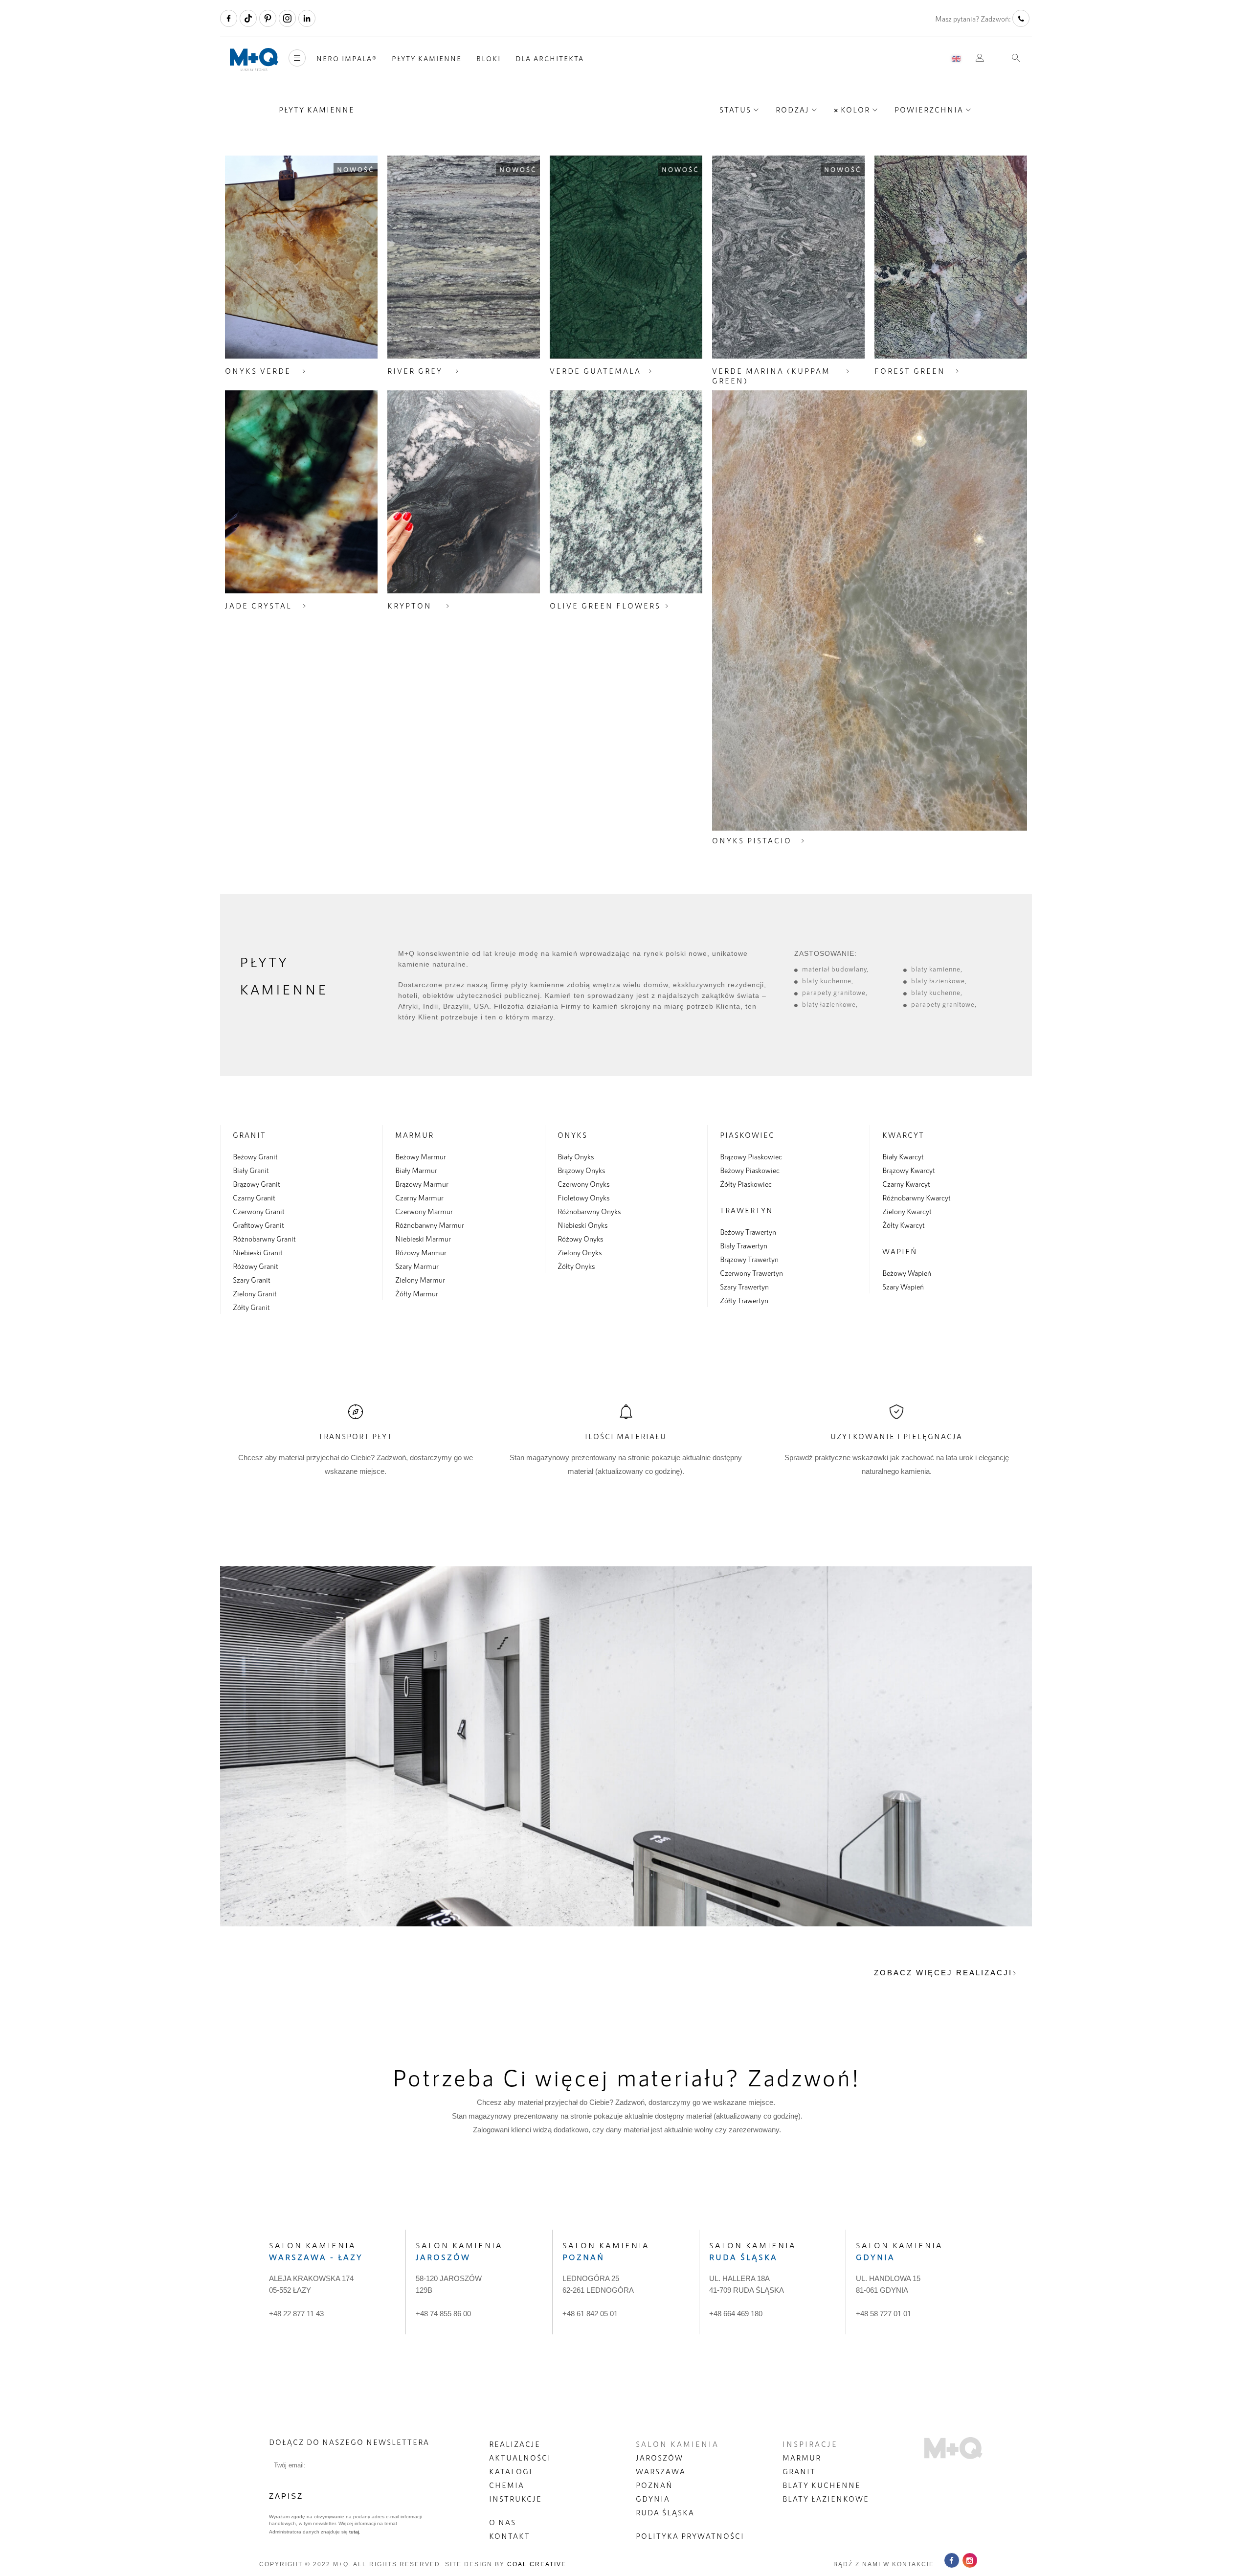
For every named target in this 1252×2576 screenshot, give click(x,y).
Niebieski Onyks (582, 1225)
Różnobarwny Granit (264, 1239)
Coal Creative (537, 2564)
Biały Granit (251, 1170)
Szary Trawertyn (744, 1287)
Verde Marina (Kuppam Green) (771, 376)
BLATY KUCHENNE (822, 2485)
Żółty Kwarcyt (904, 1225)
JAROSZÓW (660, 2458)
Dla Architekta (550, 58)
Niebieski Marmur (423, 1239)
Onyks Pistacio (752, 840)
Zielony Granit (255, 1293)
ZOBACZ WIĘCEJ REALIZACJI (943, 1973)
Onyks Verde (258, 371)
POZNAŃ (654, 2485)
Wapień (900, 1251)
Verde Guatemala (595, 371)
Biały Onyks (576, 1156)
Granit (249, 1135)
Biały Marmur (416, 1170)
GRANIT (799, 2471)
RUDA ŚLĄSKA (665, 2512)
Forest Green (910, 371)
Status (735, 110)
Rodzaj (793, 110)
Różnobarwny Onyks (589, 1211)
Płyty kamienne (427, 58)
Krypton (410, 606)
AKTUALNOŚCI (520, 2458)
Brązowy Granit (257, 1184)
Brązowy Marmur (422, 1184)
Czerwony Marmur (424, 1211)
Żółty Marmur (417, 1293)
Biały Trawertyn (744, 1245)
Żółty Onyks (576, 1266)
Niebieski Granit (258, 1252)
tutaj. (354, 2532)
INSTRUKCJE (515, 2499)
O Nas (503, 2522)
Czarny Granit (254, 1198)
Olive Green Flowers (605, 606)
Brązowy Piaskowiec (751, 1156)
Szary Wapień (903, 1287)
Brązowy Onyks (581, 1170)
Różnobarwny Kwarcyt (917, 1198)
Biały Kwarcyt (903, 1156)
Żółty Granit (251, 1307)
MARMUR (802, 2458)
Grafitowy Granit (258, 1225)
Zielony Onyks (580, 1252)
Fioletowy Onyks (583, 1198)
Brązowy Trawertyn (749, 1259)
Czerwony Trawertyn (751, 1273)
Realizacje (515, 2444)
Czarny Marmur (419, 1198)
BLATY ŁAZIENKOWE (826, 2499)
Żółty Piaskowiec (746, 1184)
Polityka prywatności (690, 2536)
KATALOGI (511, 2471)
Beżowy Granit (255, 1156)
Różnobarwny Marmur (430, 1225)
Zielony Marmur (420, 1280)
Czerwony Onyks (583, 1184)
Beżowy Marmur (421, 1156)
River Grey (415, 371)
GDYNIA (653, 2499)
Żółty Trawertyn (744, 1300)
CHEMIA (507, 2485)
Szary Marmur (417, 1266)
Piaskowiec (747, 1135)
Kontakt (510, 2536)
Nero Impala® (347, 58)
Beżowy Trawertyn (748, 1232)
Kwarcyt (903, 1135)
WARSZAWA (661, 2471)
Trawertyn (747, 1210)
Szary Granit (252, 1280)
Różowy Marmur (421, 1252)
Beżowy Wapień (907, 1273)
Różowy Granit (256, 1266)
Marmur (414, 1135)
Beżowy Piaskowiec (750, 1170)
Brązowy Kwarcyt (909, 1170)
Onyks (572, 1135)
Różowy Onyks (580, 1239)
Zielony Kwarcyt (907, 1211)
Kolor (855, 110)
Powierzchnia (929, 110)
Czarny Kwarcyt (906, 1184)
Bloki (489, 58)
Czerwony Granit (259, 1211)
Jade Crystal (258, 606)
